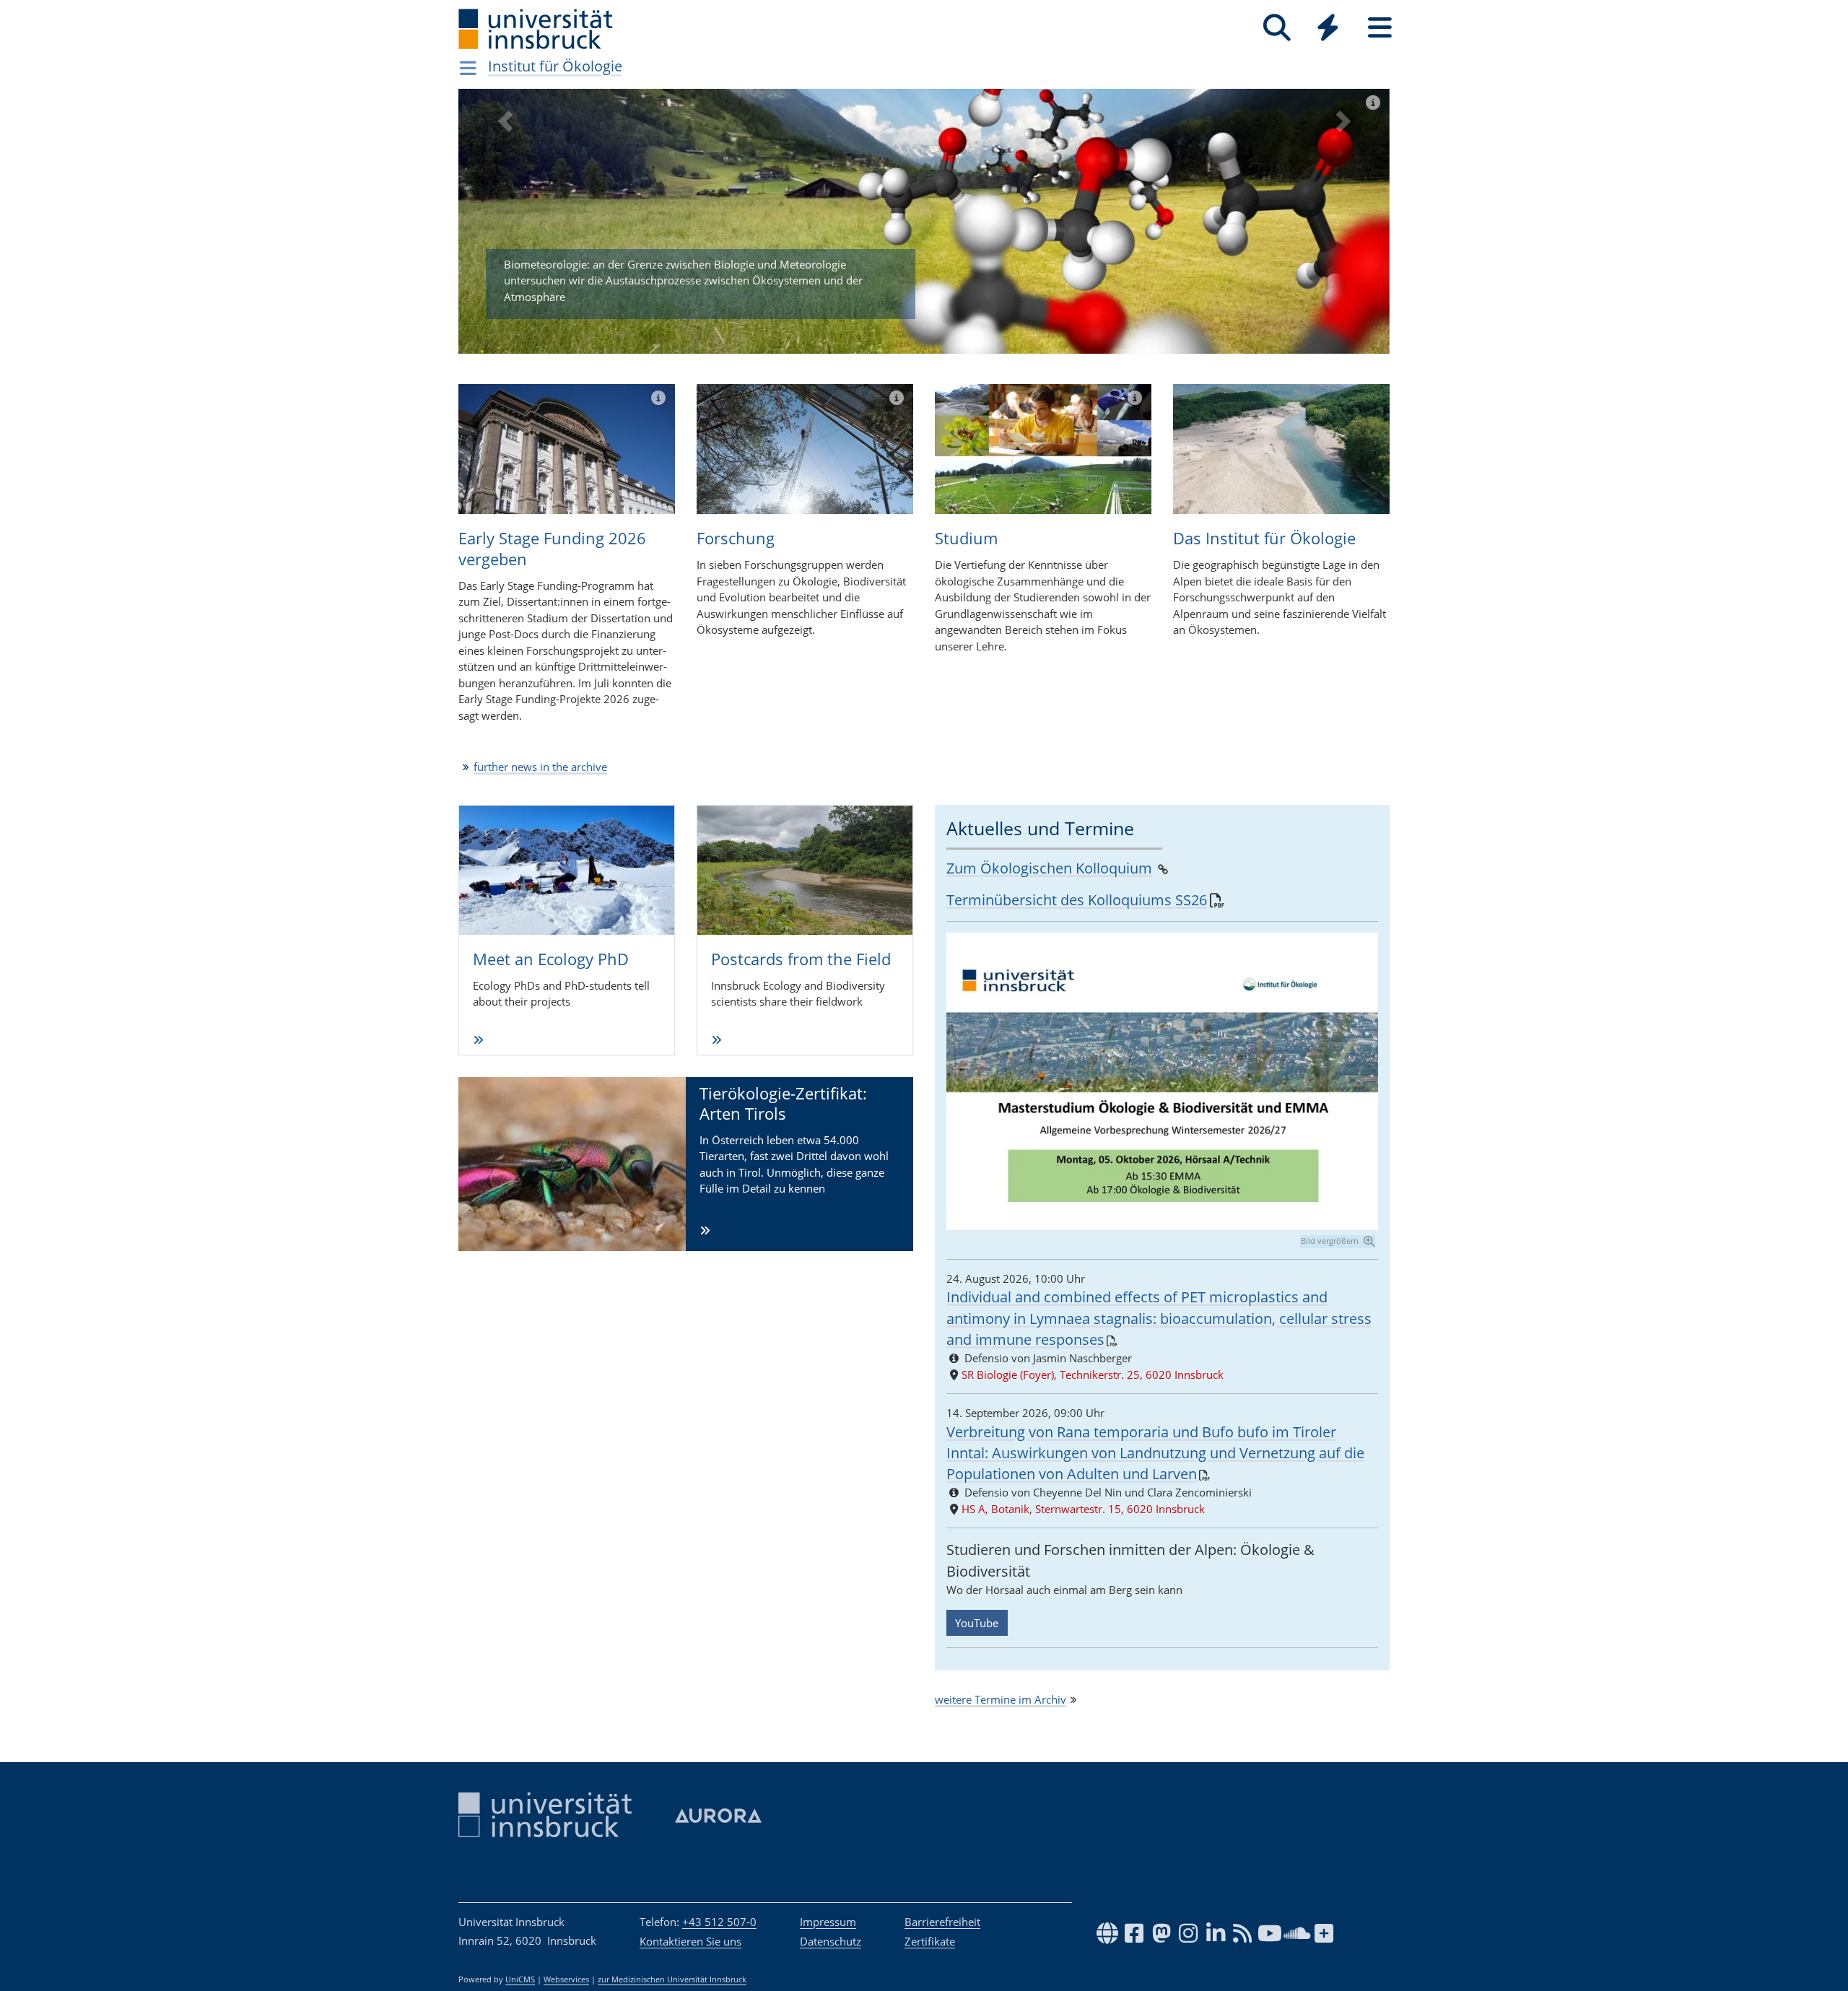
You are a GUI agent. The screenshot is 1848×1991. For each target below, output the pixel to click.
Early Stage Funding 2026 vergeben (552, 548)
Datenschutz (831, 1941)
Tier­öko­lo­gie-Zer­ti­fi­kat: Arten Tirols (783, 1103)
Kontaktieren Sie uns (690, 1941)
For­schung (736, 538)
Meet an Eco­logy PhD (551, 959)
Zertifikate (930, 1941)
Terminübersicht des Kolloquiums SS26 (1077, 900)
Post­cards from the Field (801, 959)
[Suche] (1277, 28)
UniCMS (520, 1979)
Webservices (566, 1979)
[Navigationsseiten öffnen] (468, 68)
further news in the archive (540, 767)
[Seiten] (1380, 28)
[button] (505, 232)
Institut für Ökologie (555, 66)
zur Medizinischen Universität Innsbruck (672, 1979)
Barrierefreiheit (942, 1922)
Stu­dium (966, 538)
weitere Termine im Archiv (1001, 1699)
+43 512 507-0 (719, 1922)
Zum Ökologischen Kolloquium (1049, 868)
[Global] (1328, 29)
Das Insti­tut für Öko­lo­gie (1264, 538)
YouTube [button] (977, 1623)
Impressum (828, 1922)
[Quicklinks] (1328, 28)
